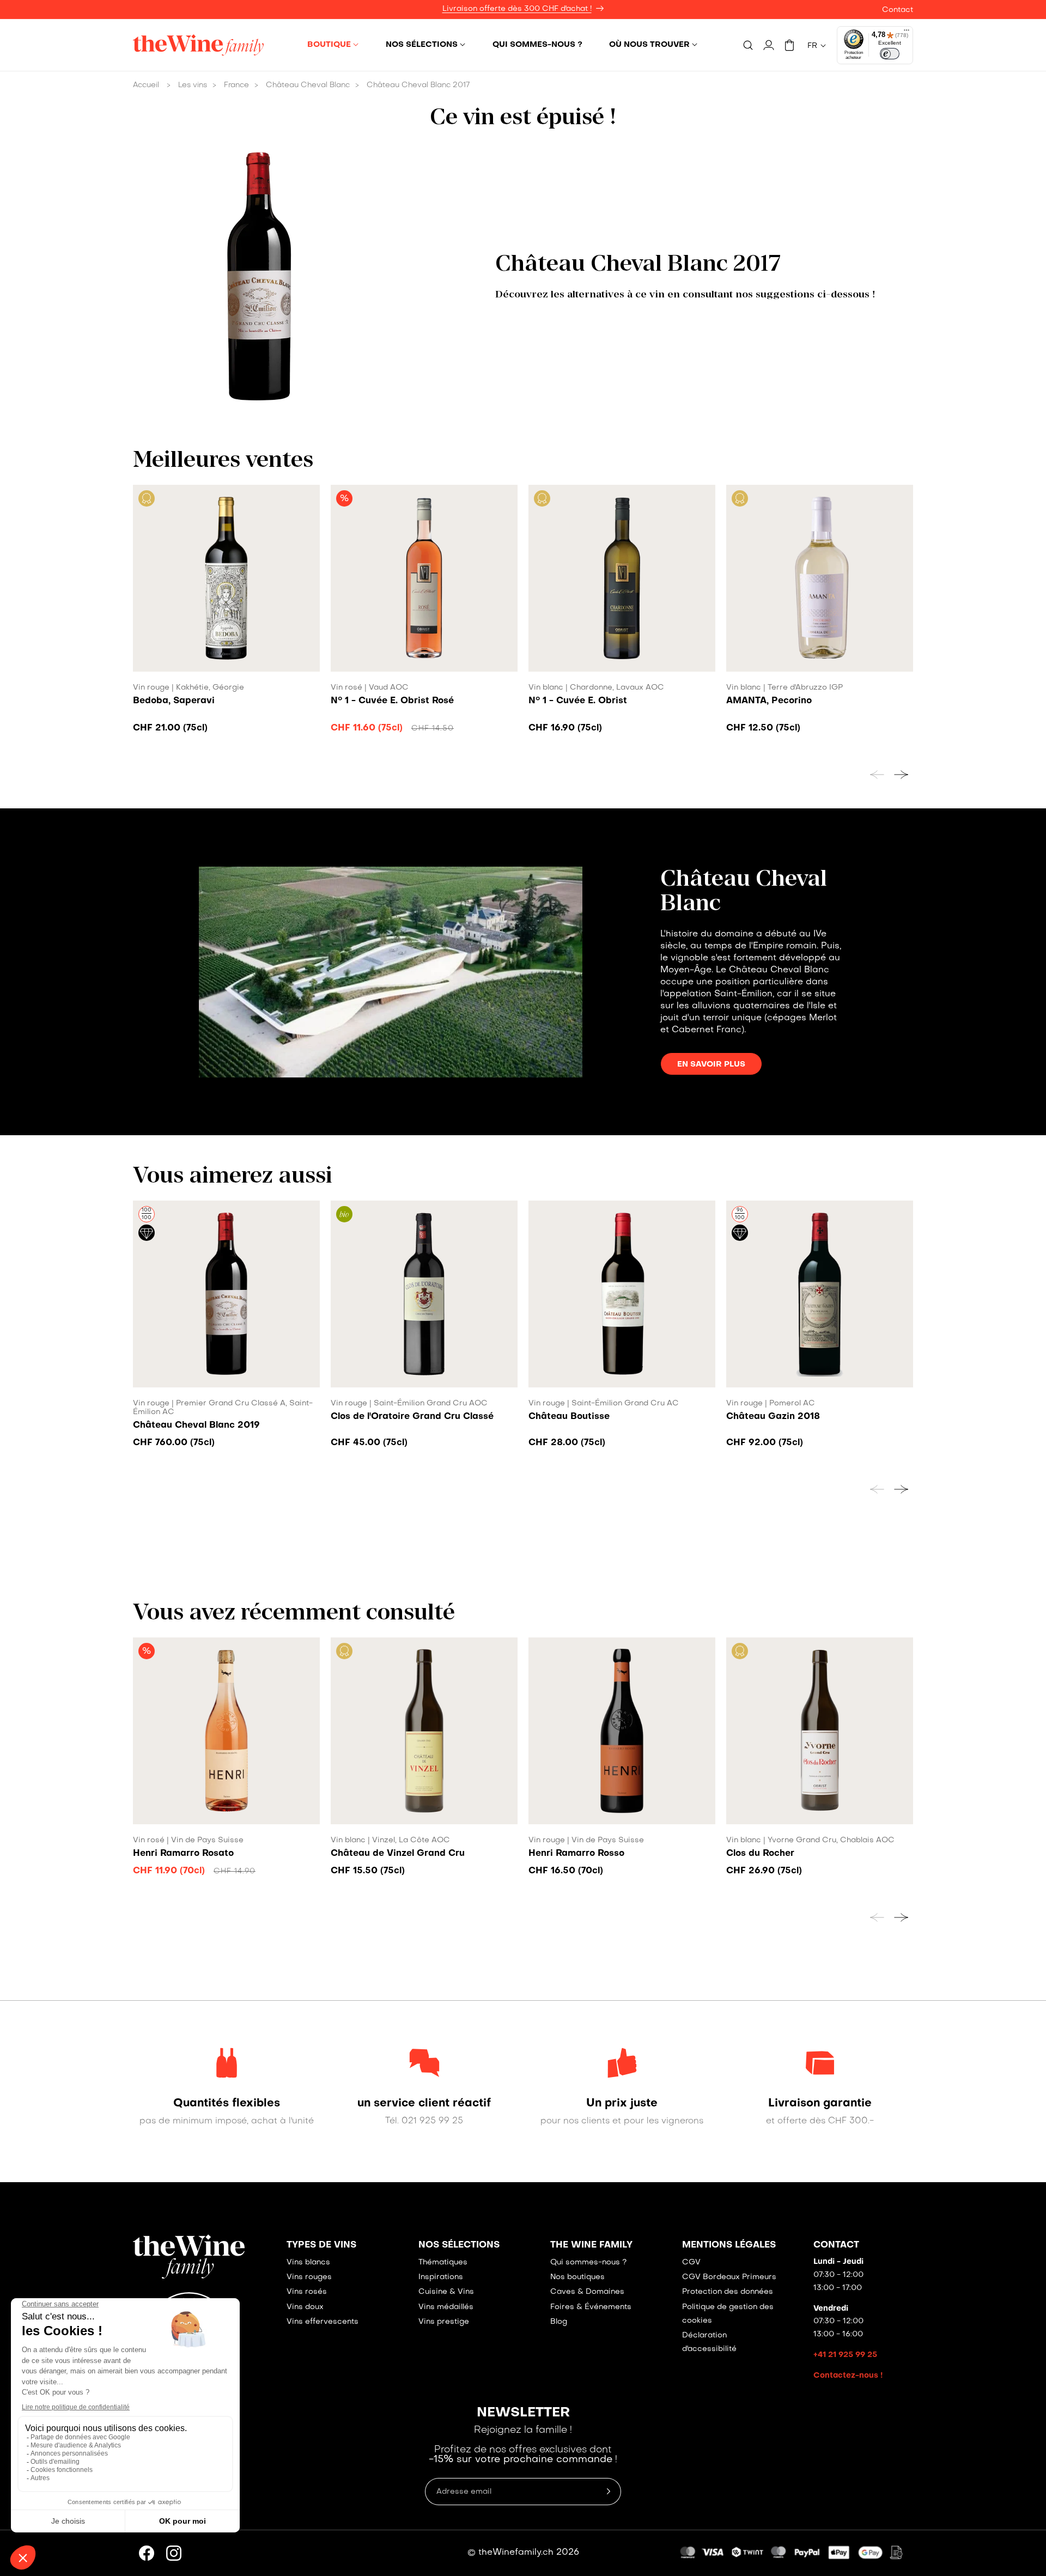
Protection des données (728, 2292)
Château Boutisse (569, 1417)
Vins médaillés (446, 2307)
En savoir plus (711, 1064)
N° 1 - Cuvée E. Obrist (578, 701)
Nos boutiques (577, 2277)
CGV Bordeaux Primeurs (729, 2277)
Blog (559, 2322)
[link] (226, 2104)
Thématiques (443, 2263)
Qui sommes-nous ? (588, 2263)
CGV (691, 2263)
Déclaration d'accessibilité (709, 2342)
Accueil (146, 85)
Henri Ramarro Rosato (183, 1854)
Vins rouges (309, 2277)
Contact (898, 10)
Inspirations (441, 2277)
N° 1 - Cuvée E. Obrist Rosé (392, 701)
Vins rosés (307, 2292)
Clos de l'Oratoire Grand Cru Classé (412, 1417)
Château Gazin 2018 (773, 1417)
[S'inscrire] (609, 2492)
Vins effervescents (323, 2322)
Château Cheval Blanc (308, 85)
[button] (333, 45)
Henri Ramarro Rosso (576, 1854)
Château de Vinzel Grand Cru (398, 1854)
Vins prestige (444, 2322)
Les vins (193, 85)
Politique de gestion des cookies (728, 2314)
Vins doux (305, 2307)
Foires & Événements (591, 2307)
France (236, 85)
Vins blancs (308, 2263)
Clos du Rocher (760, 1854)
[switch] (890, 54)
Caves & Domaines (587, 2292)
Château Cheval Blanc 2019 (196, 1426)
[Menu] (907, 33)
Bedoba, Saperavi (174, 701)
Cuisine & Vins (446, 2292)
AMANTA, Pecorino (769, 701)
